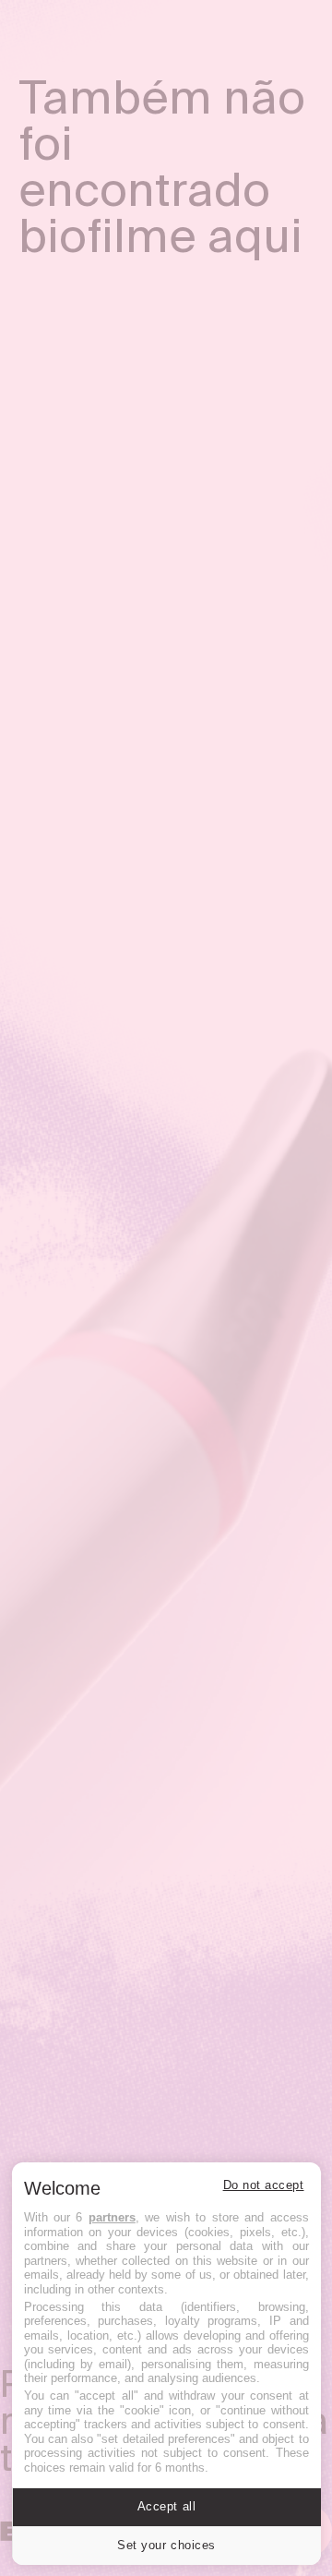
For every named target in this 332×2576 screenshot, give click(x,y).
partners (112, 2217)
